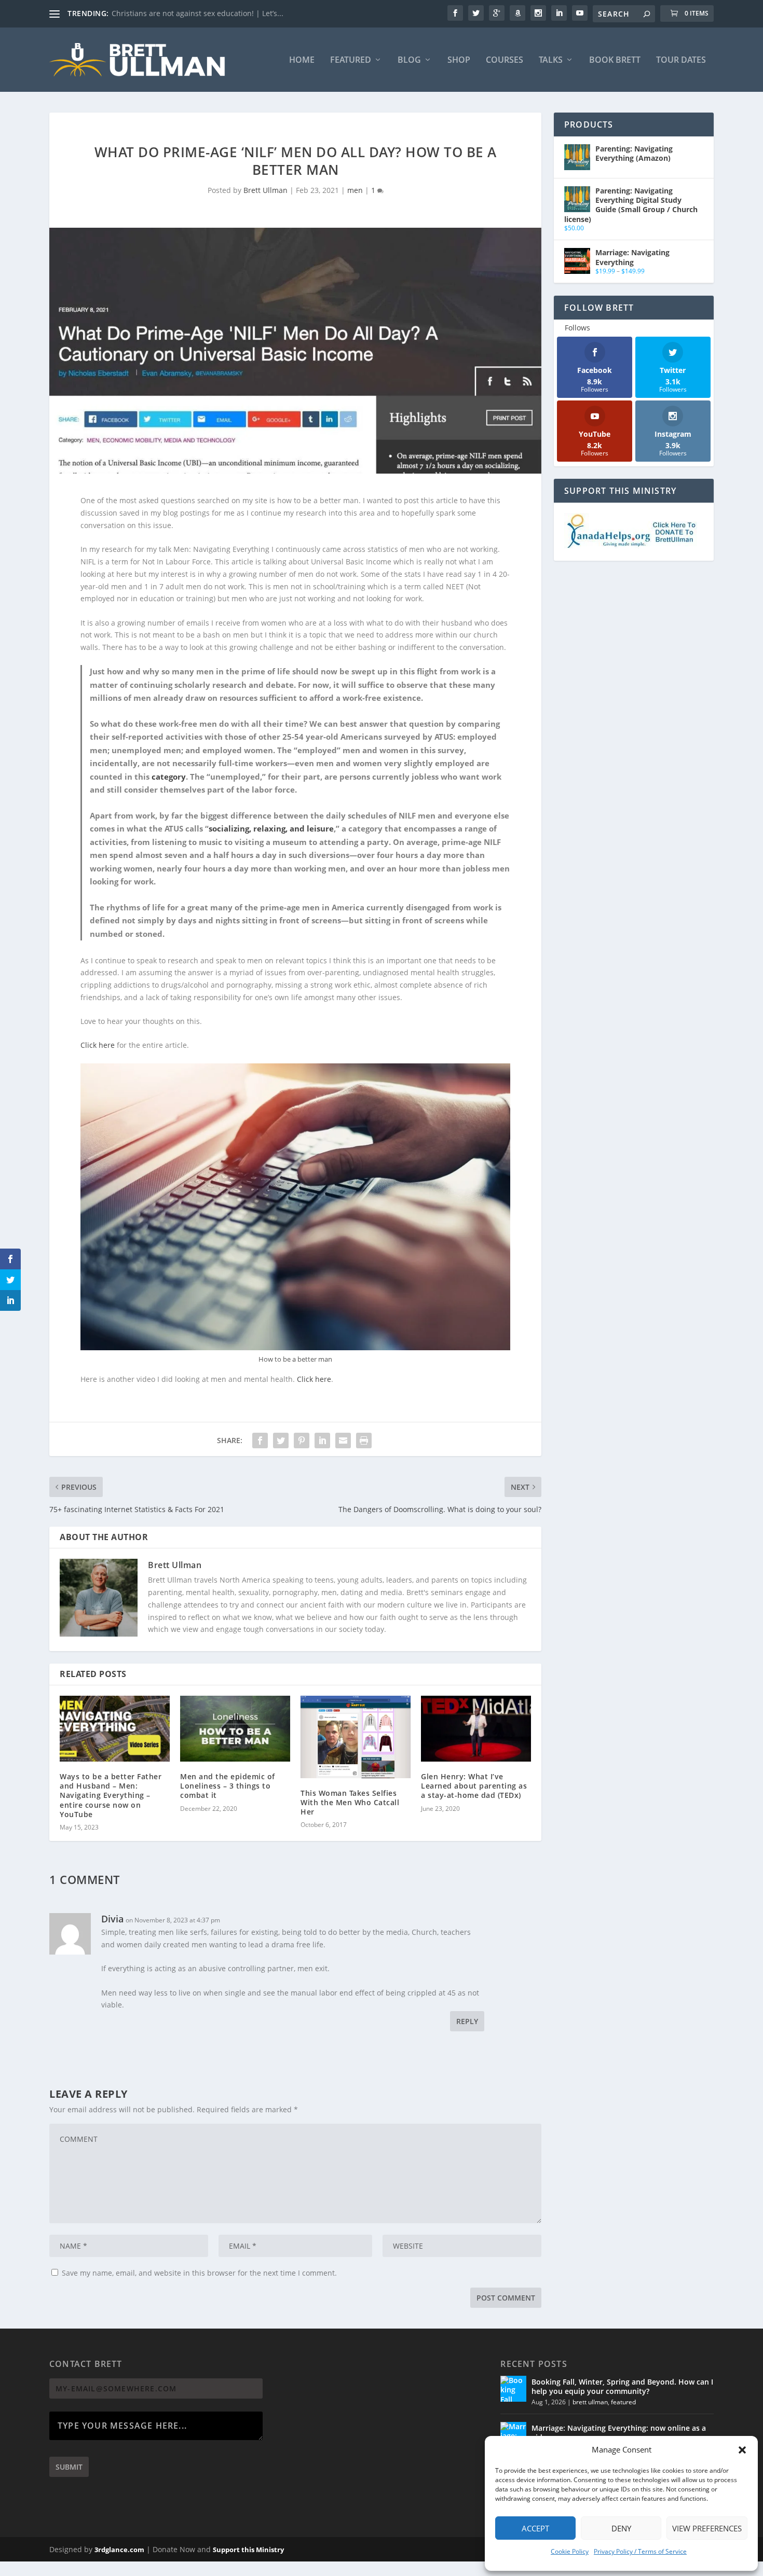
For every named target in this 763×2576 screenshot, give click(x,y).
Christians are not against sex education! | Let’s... (197, 13)
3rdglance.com (119, 2550)
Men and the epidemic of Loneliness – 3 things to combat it (228, 1786)
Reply (467, 2021)
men (355, 190)
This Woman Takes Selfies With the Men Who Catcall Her (350, 1802)
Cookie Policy (570, 2551)
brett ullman (590, 2402)
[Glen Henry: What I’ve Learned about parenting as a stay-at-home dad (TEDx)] (476, 1729)
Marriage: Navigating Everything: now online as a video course (619, 2433)
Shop (459, 60)
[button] (742, 2450)
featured (623, 2402)
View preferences (707, 2528)
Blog (409, 60)
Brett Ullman (265, 190)
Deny (621, 2528)
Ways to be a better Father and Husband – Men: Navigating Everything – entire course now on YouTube (111, 1795)
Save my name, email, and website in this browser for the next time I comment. (199, 2273)
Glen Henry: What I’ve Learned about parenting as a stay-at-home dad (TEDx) (474, 1786)
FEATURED (351, 60)
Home (302, 60)
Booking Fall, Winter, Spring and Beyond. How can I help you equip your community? (622, 2386)
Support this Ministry (248, 2550)
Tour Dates (681, 60)
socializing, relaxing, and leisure (271, 828)
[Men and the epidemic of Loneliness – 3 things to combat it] (235, 1729)
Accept (535, 2528)
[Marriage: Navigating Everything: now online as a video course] (513, 2435)
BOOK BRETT (615, 60)
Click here (98, 1045)
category (169, 777)
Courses (505, 60)
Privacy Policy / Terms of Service (640, 2551)
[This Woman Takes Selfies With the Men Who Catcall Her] (356, 1737)
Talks (551, 60)
